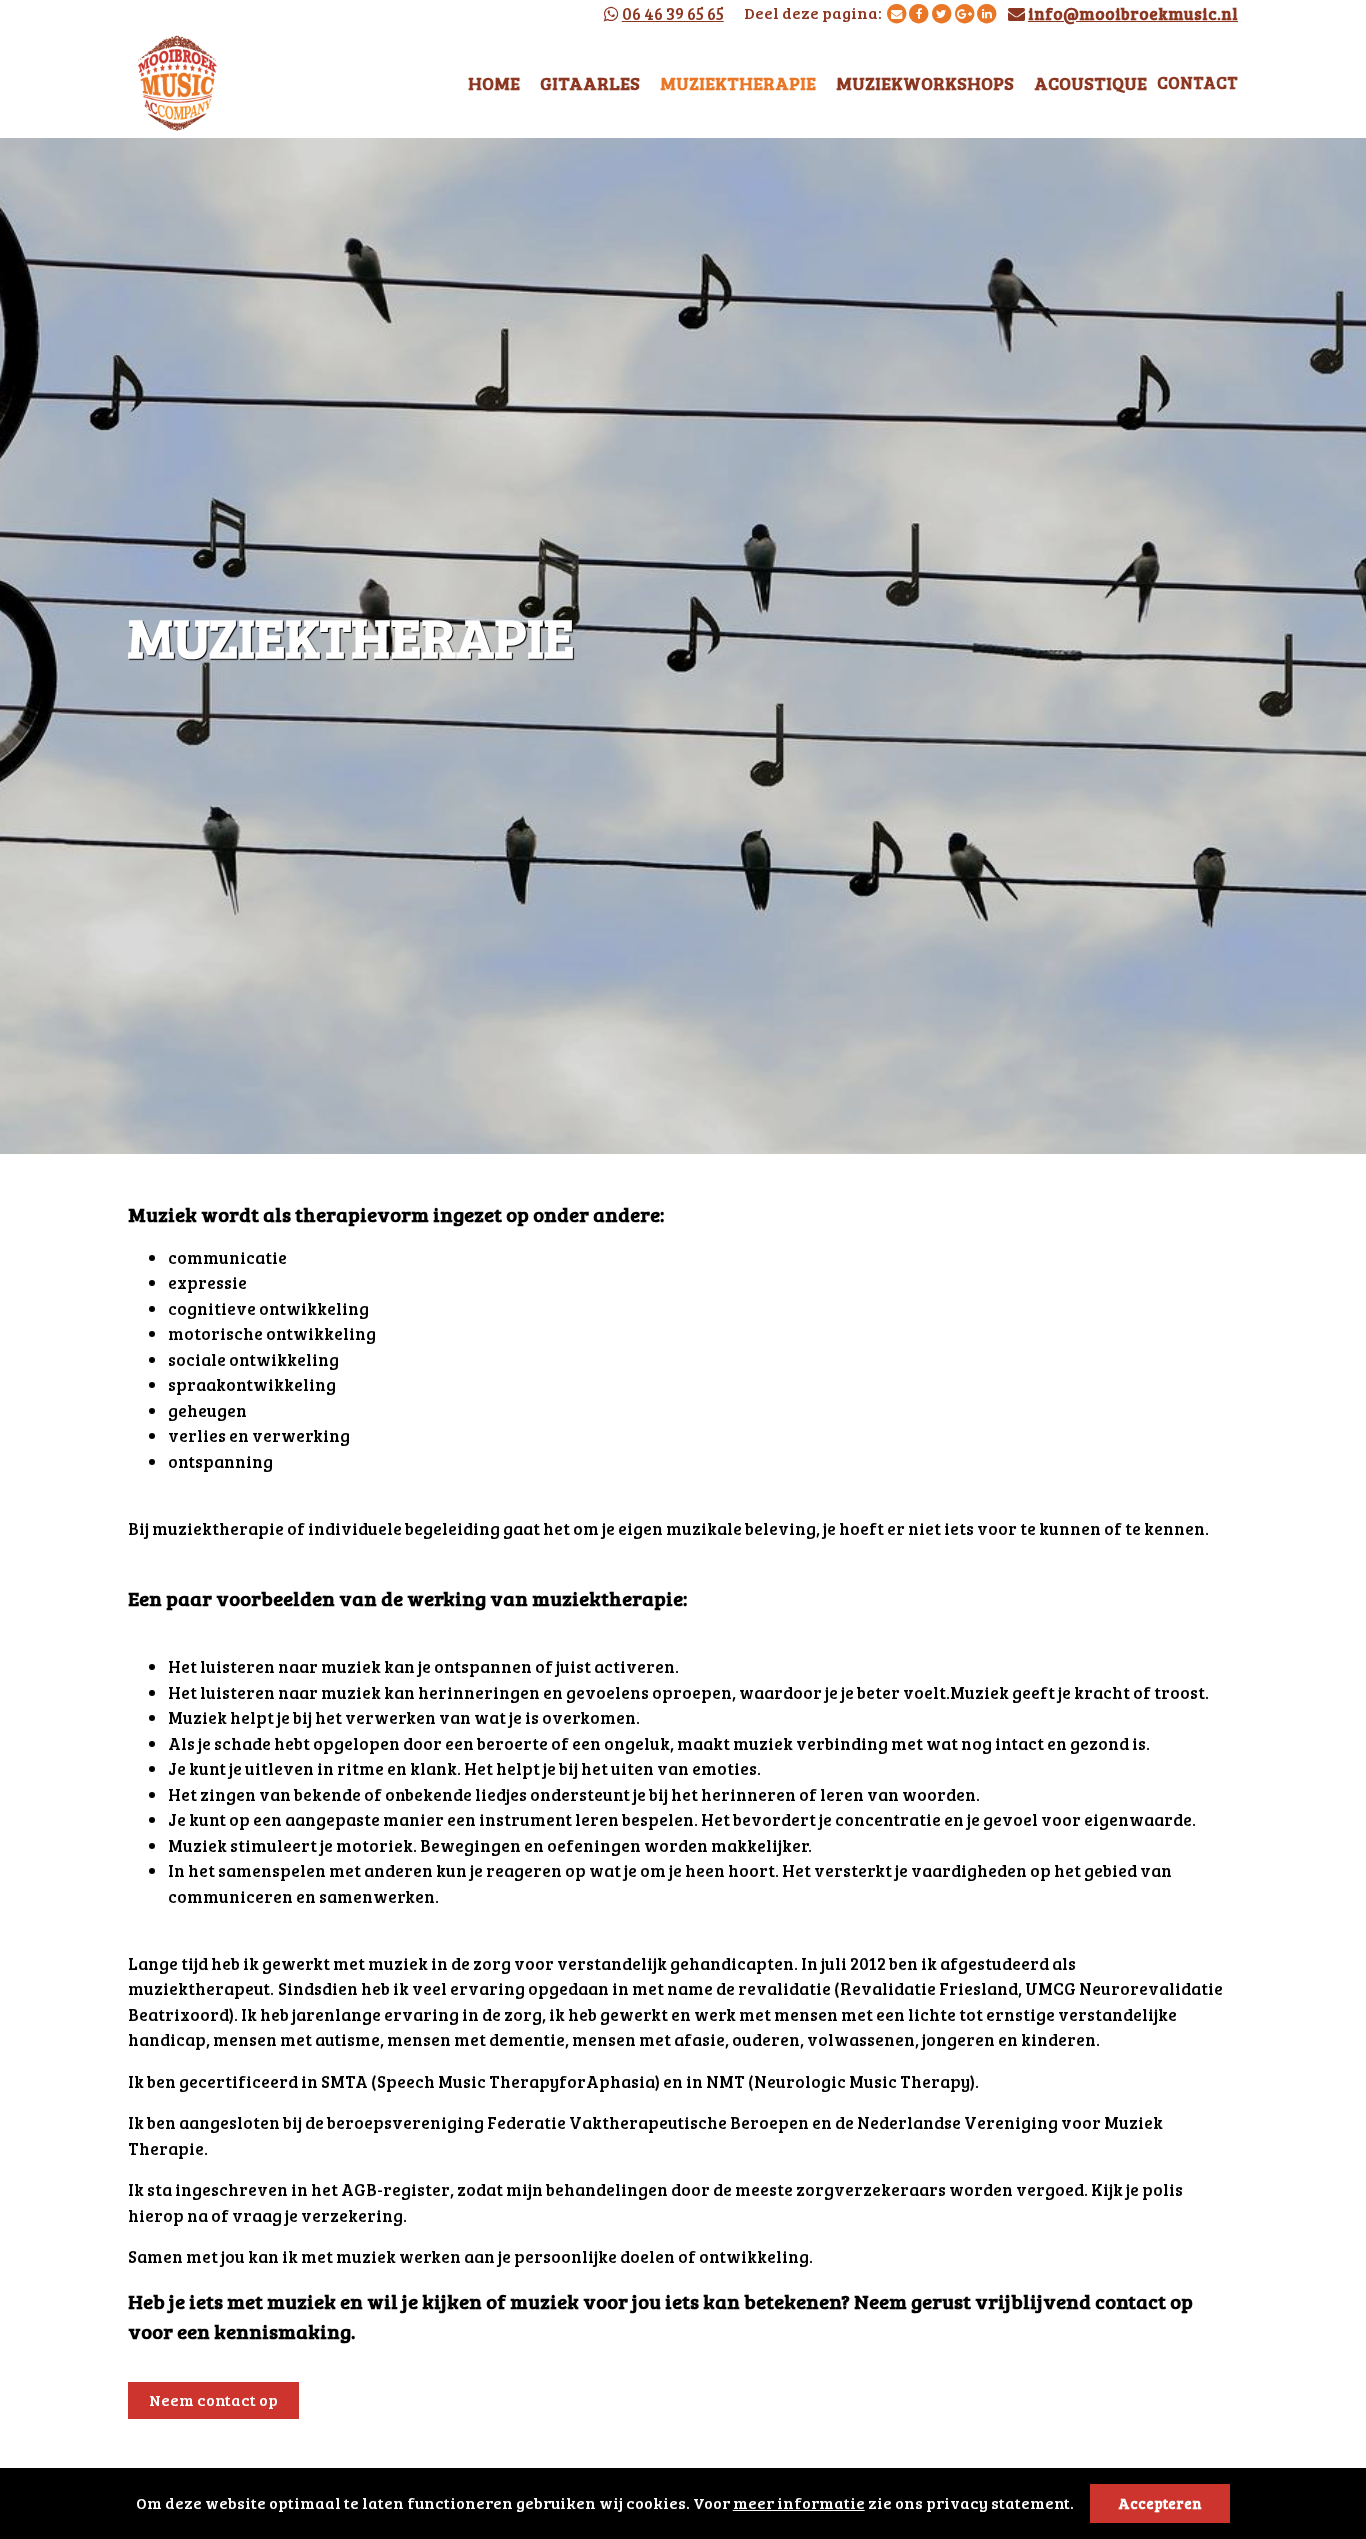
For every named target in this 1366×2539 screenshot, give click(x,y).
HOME (494, 83)
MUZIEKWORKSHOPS (925, 83)
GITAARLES (590, 83)
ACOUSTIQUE (1090, 83)
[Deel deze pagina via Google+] (964, 12)
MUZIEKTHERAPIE (738, 83)
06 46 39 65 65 (673, 13)
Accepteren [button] (1160, 2503)
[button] (1080, 2506)
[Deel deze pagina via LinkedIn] (986, 12)
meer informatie (799, 2502)
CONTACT (1197, 82)
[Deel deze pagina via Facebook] (918, 12)
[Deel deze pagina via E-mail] (896, 12)
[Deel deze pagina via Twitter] (941, 12)
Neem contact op (213, 2399)
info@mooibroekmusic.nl (1133, 13)
